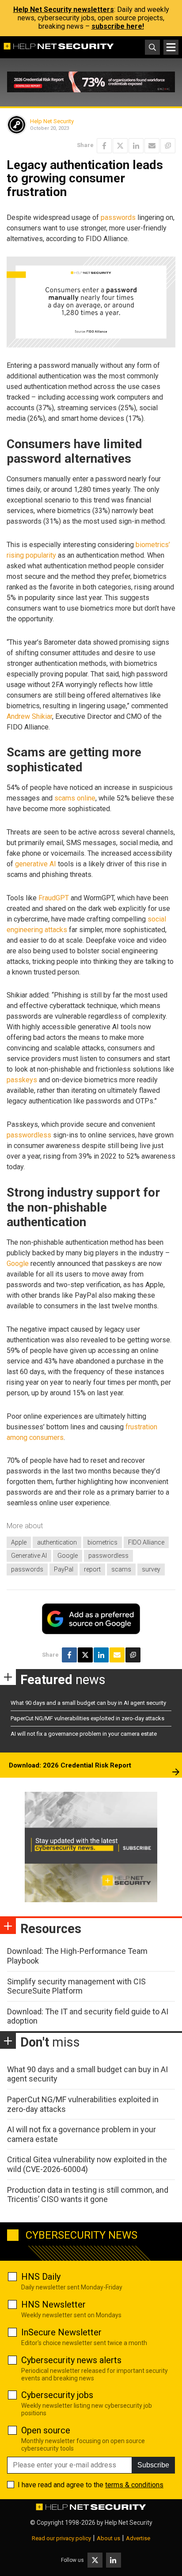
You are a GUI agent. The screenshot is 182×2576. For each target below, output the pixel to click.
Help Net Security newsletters (64, 9)
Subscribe (153, 2465)
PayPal (64, 1569)
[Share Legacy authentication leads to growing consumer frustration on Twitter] (120, 146)
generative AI (36, 864)
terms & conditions (134, 2485)
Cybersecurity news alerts (71, 2360)
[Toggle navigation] (171, 47)
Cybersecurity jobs (57, 2395)
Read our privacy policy (61, 2538)
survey (151, 1569)
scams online (75, 798)
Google (18, 1263)
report (92, 1569)
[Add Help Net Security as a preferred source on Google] (168, 146)
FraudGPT (54, 898)
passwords (118, 217)
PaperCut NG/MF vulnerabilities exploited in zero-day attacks (87, 1718)
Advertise (138, 2538)
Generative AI (29, 1556)
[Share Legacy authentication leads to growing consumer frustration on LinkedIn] (136, 146)
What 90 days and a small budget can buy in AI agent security (88, 1703)
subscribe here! (118, 26)
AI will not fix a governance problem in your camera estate (84, 1734)
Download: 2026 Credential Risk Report (70, 1765)
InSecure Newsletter (61, 2332)
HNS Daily (41, 2277)
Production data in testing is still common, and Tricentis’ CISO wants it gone (88, 2195)
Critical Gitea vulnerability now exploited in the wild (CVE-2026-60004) (87, 2164)
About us (108, 2538)
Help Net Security (52, 121)
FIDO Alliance (146, 1542)
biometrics (102, 1542)
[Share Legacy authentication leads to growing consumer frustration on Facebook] (104, 146)
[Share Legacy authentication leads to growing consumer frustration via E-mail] (152, 146)
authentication (57, 1542)
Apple (19, 1542)
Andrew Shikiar (29, 716)
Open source (46, 2430)
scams (121, 1569)
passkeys (22, 1080)
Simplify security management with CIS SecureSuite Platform (76, 1986)
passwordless (29, 1135)
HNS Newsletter (53, 2304)
